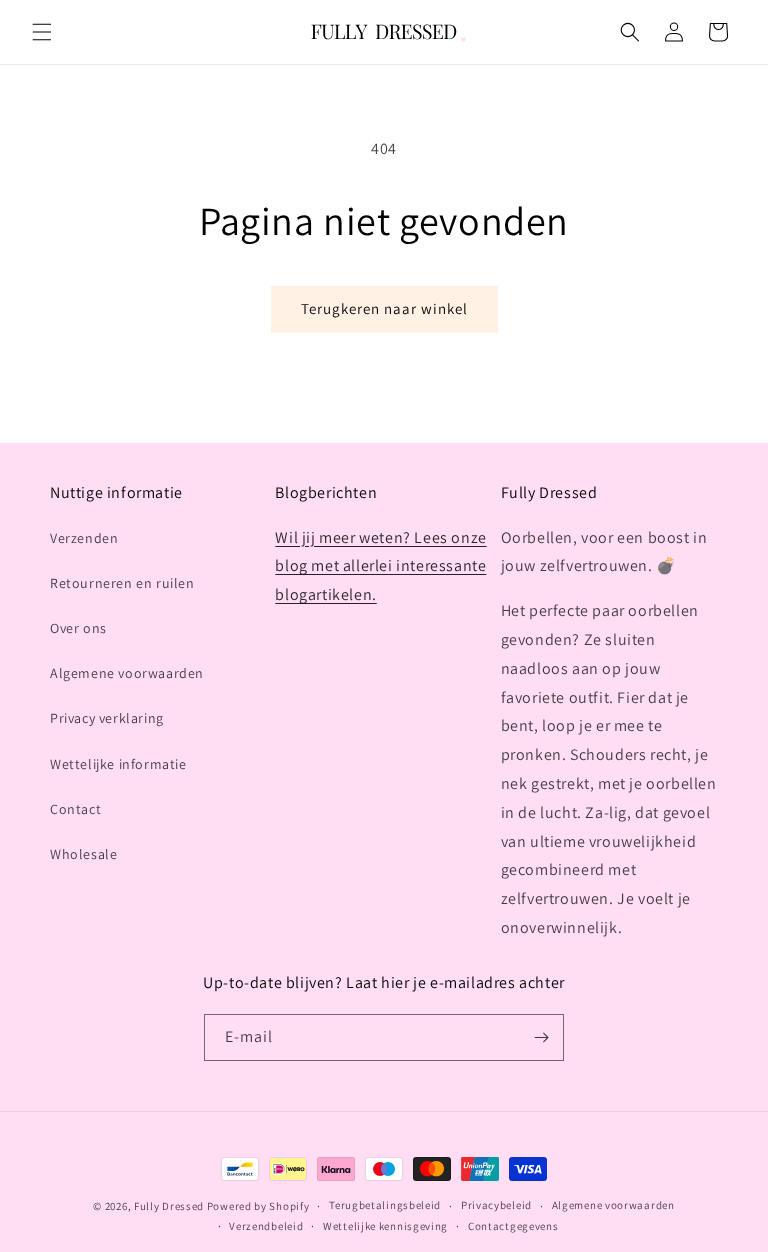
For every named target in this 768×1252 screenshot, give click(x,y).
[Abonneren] (541, 1037)
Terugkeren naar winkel (384, 308)
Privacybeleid (496, 1205)
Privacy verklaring (107, 718)
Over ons (78, 628)
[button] (42, 32)
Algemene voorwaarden (127, 673)
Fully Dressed (169, 1206)
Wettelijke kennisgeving (385, 1226)
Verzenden (84, 538)
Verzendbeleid (266, 1226)
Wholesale (83, 854)
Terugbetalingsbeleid (385, 1205)
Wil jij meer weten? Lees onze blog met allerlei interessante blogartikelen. (380, 566)
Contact (75, 809)
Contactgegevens (513, 1226)
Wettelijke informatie (118, 764)
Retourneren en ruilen (122, 583)
